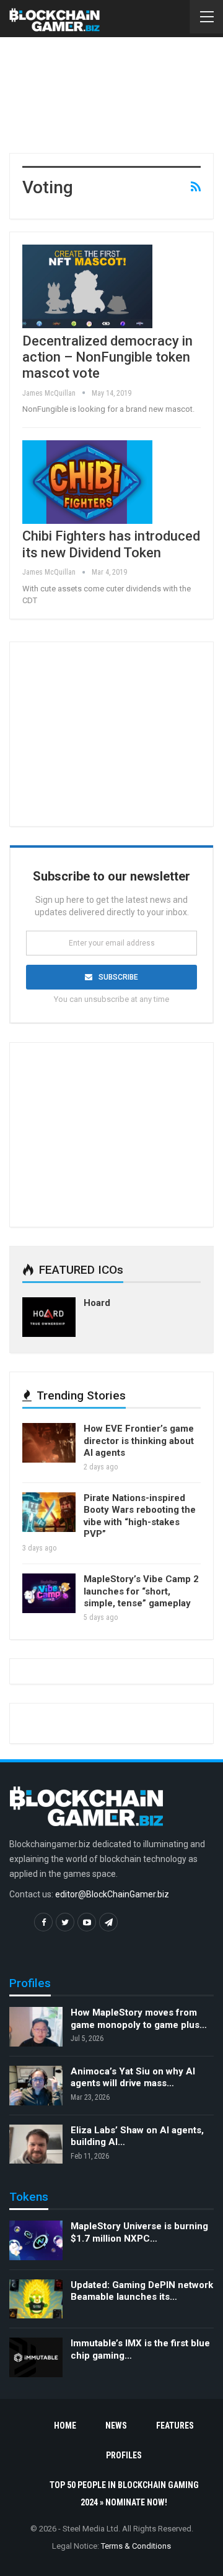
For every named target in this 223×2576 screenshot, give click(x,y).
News (116, 2426)
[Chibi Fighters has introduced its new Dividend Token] (87, 482)
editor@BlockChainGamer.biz (112, 1894)
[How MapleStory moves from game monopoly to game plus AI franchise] (36, 2027)
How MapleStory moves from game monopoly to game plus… (139, 2019)
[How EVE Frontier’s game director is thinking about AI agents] (49, 1443)
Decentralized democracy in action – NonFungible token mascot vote (107, 357)
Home (65, 2426)
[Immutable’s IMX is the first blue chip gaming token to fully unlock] (36, 2357)
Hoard (97, 1303)
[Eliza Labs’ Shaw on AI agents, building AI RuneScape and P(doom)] (36, 2144)
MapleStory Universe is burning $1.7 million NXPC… (139, 2232)
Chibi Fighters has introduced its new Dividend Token (111, 544)
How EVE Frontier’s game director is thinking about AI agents (139, 1441)
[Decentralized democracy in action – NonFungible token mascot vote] (87, 286)
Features (175, 2426)
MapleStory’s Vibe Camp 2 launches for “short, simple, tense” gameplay (141, 1591)
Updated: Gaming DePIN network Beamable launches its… (142, 2291)
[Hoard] (49, 1317)
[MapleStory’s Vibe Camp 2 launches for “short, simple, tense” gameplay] (49, 1593)
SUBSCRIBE (118, 977)
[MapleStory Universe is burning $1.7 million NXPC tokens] (36, 2240)
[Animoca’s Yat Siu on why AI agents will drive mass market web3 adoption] (36, 2086)
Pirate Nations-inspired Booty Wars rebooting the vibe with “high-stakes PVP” (140, 1516)
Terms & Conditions (136, 2546)
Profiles (124, 2455)
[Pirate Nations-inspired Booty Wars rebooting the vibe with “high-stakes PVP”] (49, 1512)
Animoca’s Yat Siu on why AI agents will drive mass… (133, 2078)
